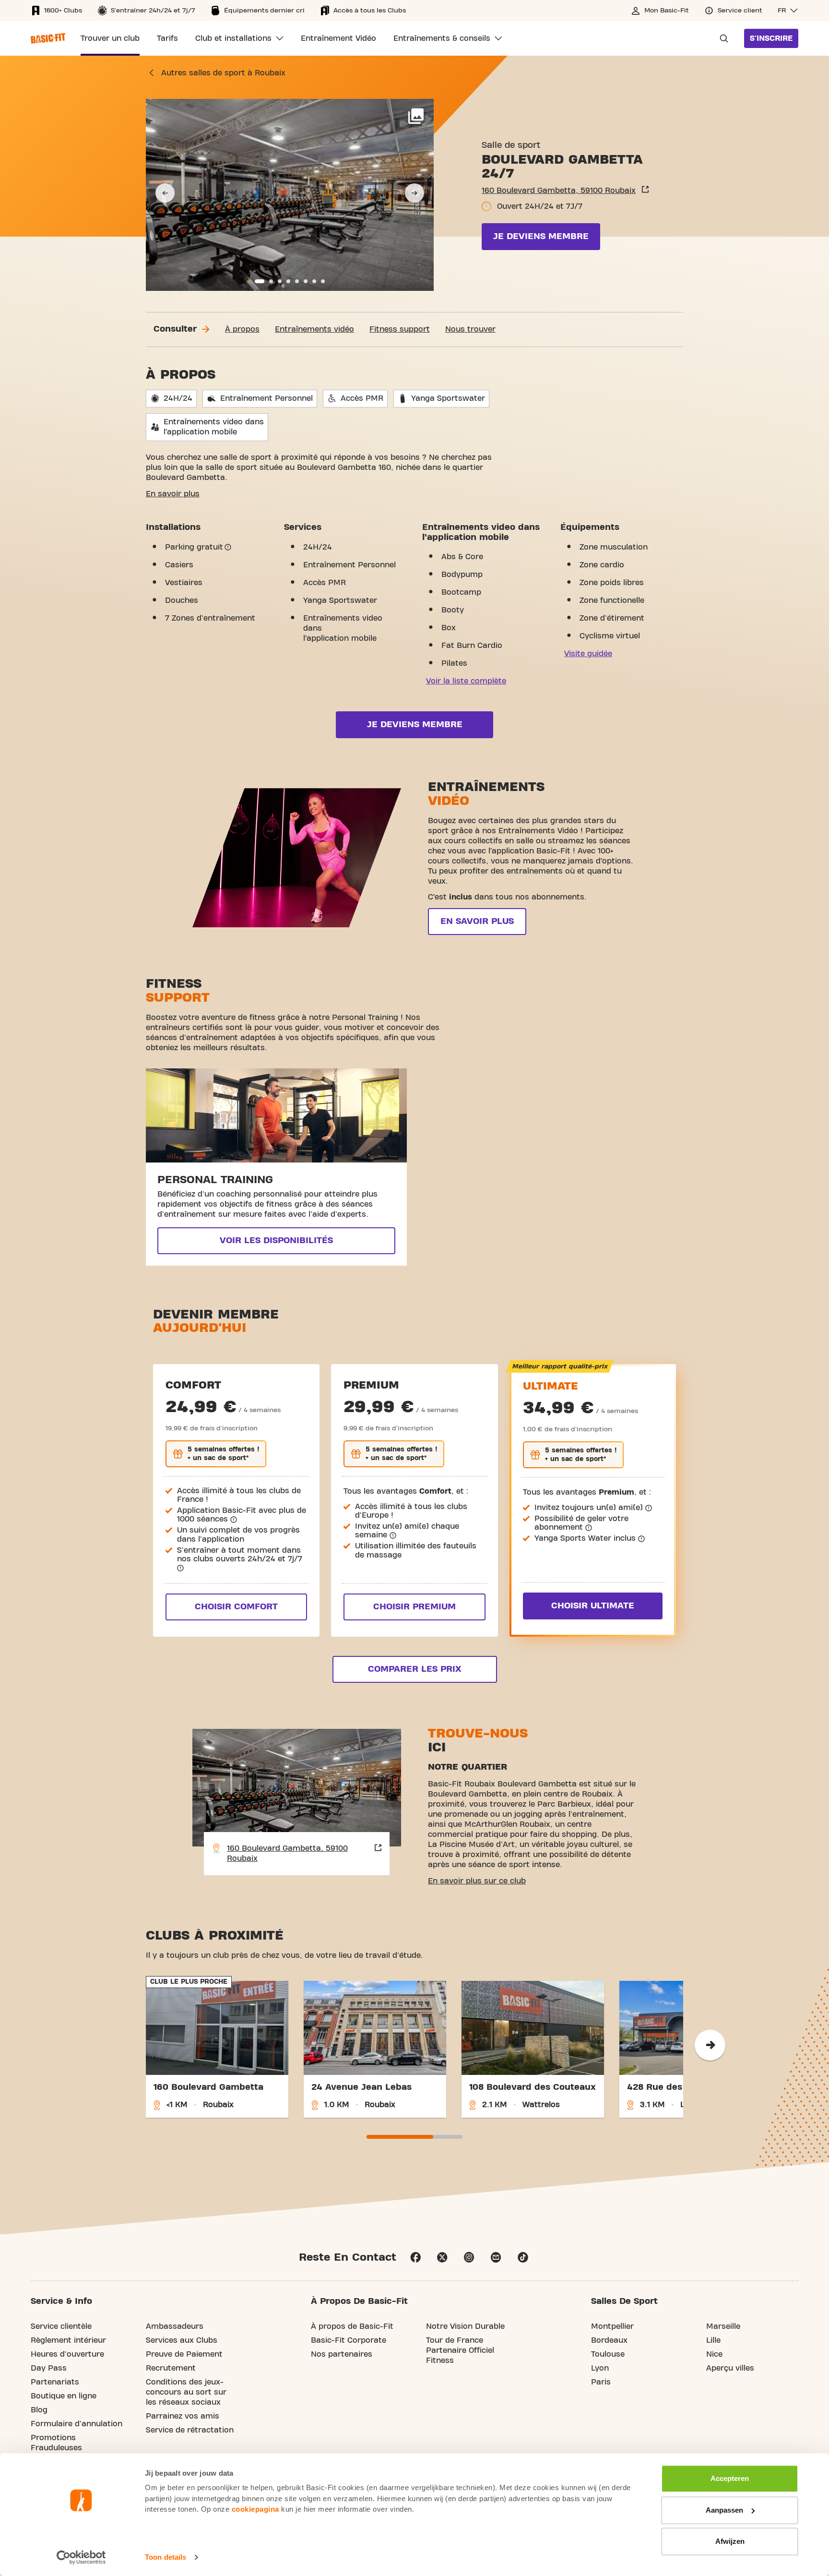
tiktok (523, 2257)
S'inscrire (771, 38)
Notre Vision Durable (465, 2326)
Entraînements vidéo (314, 329)
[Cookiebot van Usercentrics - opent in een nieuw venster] (81, 2557)
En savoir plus (173, 494)
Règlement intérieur (68, 2340)
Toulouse (608, 2354)
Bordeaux (609, 2340)
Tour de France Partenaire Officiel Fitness (460, 2350)
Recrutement (171, 2368)
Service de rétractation (190, 2430)
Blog (39, 2410)
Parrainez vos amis (183, 2416)
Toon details (166, 2557)
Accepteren (730, 2478)
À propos (242, 329)
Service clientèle (61, 2326)
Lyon (600, 2368)
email (496, 2257)
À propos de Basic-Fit (352, 2326)
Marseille (723, 2326)
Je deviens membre (541, 236)
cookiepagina (255, 2509)
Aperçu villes (730, 2368)
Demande (721, 38)
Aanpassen (724, 2510)
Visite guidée (588, 654)
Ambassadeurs (175, 2326)
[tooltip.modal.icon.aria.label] (228, 547)
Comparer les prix (414, 1669)
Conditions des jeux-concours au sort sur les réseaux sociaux (186, 2392)
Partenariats (55, 2382)
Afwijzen (730, 2541)
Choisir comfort (236, 1607)
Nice (714, 2354)
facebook (415, 2257)
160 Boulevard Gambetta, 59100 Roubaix (559, 191)
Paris (601, 2382)
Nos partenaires (342, 2354)
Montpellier (612, 2326)
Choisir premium (414, 1607)
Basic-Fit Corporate (349, 2340)
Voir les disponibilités (276, 1240)
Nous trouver (470, 329)
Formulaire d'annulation (77, 2424)
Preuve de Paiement (184, 2354)
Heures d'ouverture (67, 2354)
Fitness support (400, 329)
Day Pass (49, 2368)
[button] (788, 11)
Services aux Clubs (182, 2340)
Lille (713, 2340)
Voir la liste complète (466, 681)
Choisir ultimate (593, 1606)
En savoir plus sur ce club (477, 1881)
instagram (469, 2257)
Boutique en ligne (64, 2396)
